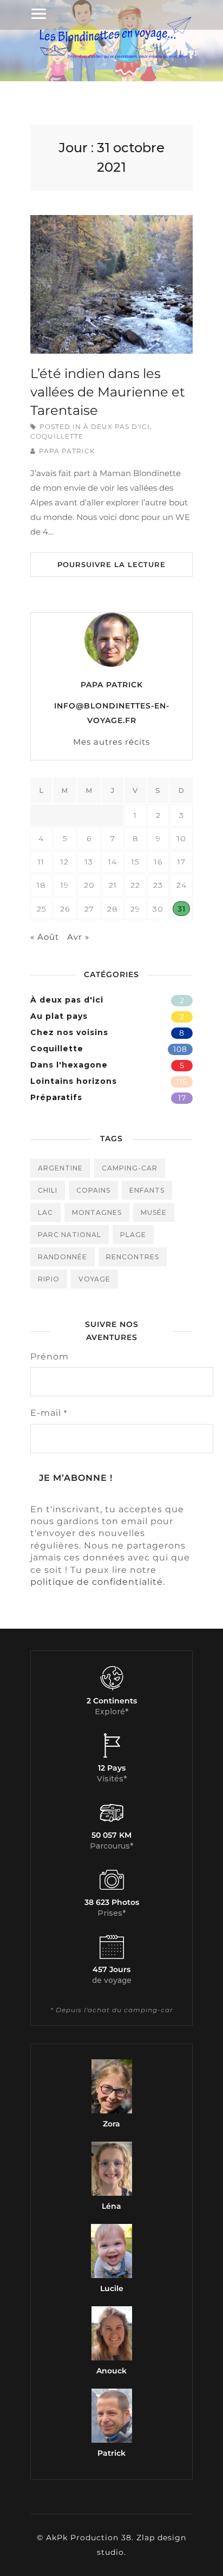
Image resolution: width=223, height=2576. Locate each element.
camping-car (130, 1168)
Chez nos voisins (69, 1032)
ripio (49, 1279)
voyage (94, 1279)
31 (182, 909)
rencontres (133, 1257)
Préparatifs (56, 1097)
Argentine (60, 1168)
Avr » (78, 937)
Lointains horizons (74, 1081)
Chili (48, 1190)
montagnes (97, 1212)
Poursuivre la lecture (111, 564)
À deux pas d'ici (117, 427)
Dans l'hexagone (69, 1065)
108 (180, 1049)
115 (182, 1082)
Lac (45, 1212)
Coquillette (57, 436)
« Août (45, 937)
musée (154, 1212)
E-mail (49, 1413)
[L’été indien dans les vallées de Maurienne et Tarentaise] (111, 284)
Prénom (50, 1357)
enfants (147, 1190)
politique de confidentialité (97, 1582)
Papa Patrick (67, 451)
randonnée (63, 1257)
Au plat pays (59, 1016)
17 (182, 1098)
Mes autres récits (111, 742)
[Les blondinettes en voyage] (111, 58)
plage (133, 1235)
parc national (70, 1235)
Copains (93, 1190)
